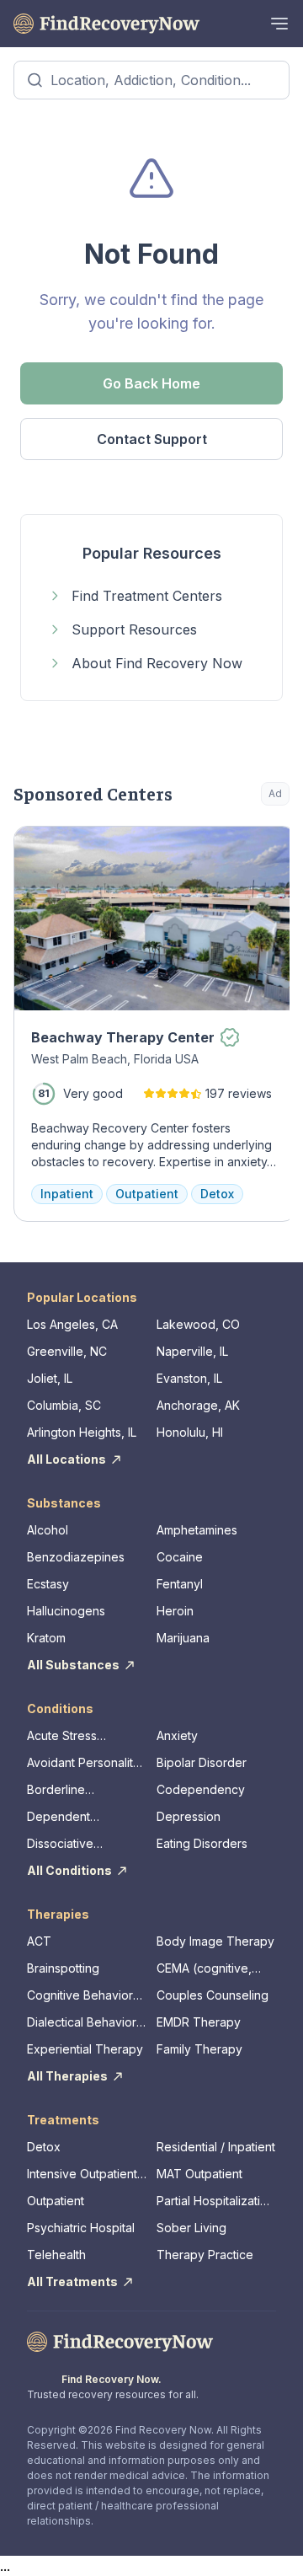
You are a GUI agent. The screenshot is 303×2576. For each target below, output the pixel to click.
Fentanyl (180, 1584)
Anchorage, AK (198, 1405)
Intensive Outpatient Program (82, 2174)
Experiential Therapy (85, 2049)
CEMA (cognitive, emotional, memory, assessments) (210, 1969)
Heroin (175, 1611)
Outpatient (56, 2201)
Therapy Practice (205, 2255)
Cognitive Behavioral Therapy (85, 1996)
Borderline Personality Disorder (83, 1790)
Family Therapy (199, 2049)
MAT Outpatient (199, 2174)
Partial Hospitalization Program (215, 2201)
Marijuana (183, 1638)
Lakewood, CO (198, 1324)
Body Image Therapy (215, 1941)
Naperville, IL (192, 1351)
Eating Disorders (202, 1843)
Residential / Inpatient (216, 2147)
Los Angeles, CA (72, 1324)
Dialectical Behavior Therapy (82, 2023)
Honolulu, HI (190, 1432)
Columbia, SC (64, 1405)
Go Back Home (151, 383)
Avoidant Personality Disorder (83, 1763)
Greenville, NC (67, 1351)
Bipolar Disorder (202, 1762)
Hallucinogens (66, 1611)
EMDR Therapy (199, 2022)
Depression (189, 1816)
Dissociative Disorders (60, 1844)
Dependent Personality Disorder (83, 1817)
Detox (44, 2147)
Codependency (201, 1789)
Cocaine (180, 1557)
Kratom (46, 1638)
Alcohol (48, 1530)
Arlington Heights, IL (82, 1432)
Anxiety (177, 1735)
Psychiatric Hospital (81, 2228)
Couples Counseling (213, 1995)
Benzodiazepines (76, 1557)
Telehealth (56, 2255)
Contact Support (152, 439)
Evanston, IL (189, 1378)
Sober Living (191, 2228)
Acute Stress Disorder (62, 1736)
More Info (208, 847)
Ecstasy (48, 1584)
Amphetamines (197, 1530)
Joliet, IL (50, 1378)
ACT (39, 1941)
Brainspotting (63, 1968)
